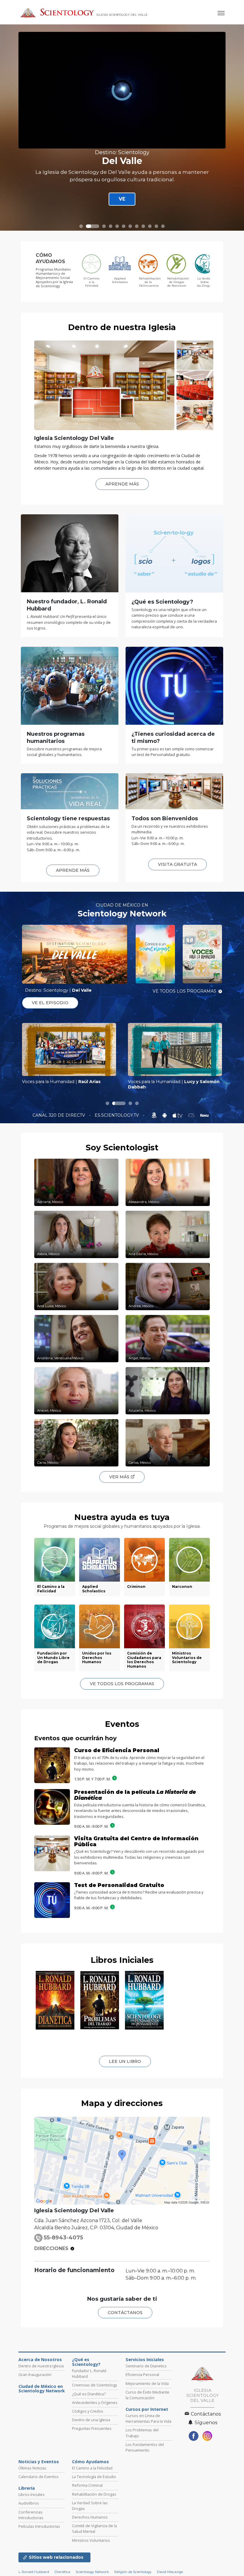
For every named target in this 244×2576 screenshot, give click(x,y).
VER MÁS (120, 1477)
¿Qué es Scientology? (86, 2414)
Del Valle (122, 161)
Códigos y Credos (88, 2463)
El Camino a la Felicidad (92, 2520)
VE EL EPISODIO (50, 1003)
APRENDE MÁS (122, 484)
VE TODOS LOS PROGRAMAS (184, 991)
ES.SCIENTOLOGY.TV (117, 1115)
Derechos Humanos (90, 2569)
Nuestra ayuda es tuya (122, 1517)
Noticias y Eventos (39, 2513)
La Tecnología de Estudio (94, 2528)
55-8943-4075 (63, 2289)
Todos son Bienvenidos (165, 818)
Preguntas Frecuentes (92, 2480)
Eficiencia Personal (142, 2426)
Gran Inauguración (35, 2426)
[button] (81, 226)
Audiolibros (29, 2555)
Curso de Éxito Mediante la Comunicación (147, 2446)
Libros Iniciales (122, 1960)
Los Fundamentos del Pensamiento (145, 2499)
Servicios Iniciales (145, 2411)
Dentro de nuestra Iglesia (122, 327)
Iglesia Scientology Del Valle (74, 438)
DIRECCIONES (51, 2300)
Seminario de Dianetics (146, 2418)
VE (122, 199)
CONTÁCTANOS (125, 2364)
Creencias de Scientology (94, 2437)
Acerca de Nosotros (40, 2411)
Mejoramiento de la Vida (147, 2435)
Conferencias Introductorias (31, 2566)
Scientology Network (122, 914)
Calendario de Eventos (39, 2528)
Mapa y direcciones (122, 2155)
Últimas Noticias (32, 2520)
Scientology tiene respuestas (68, 818)
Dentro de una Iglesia (91, 2472)
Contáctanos (205, 2465)
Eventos (122, 1724)
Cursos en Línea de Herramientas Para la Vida (148, 2470)
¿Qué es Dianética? (89, 2445)
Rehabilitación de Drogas (94, 2546)
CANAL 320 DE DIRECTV (59, 1115)
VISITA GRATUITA (177, 864)
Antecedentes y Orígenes (95, 2454)
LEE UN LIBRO (125, 2113)
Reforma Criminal (87, 2537)
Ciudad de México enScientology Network (42, 2440)
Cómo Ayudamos (90, 2513)
